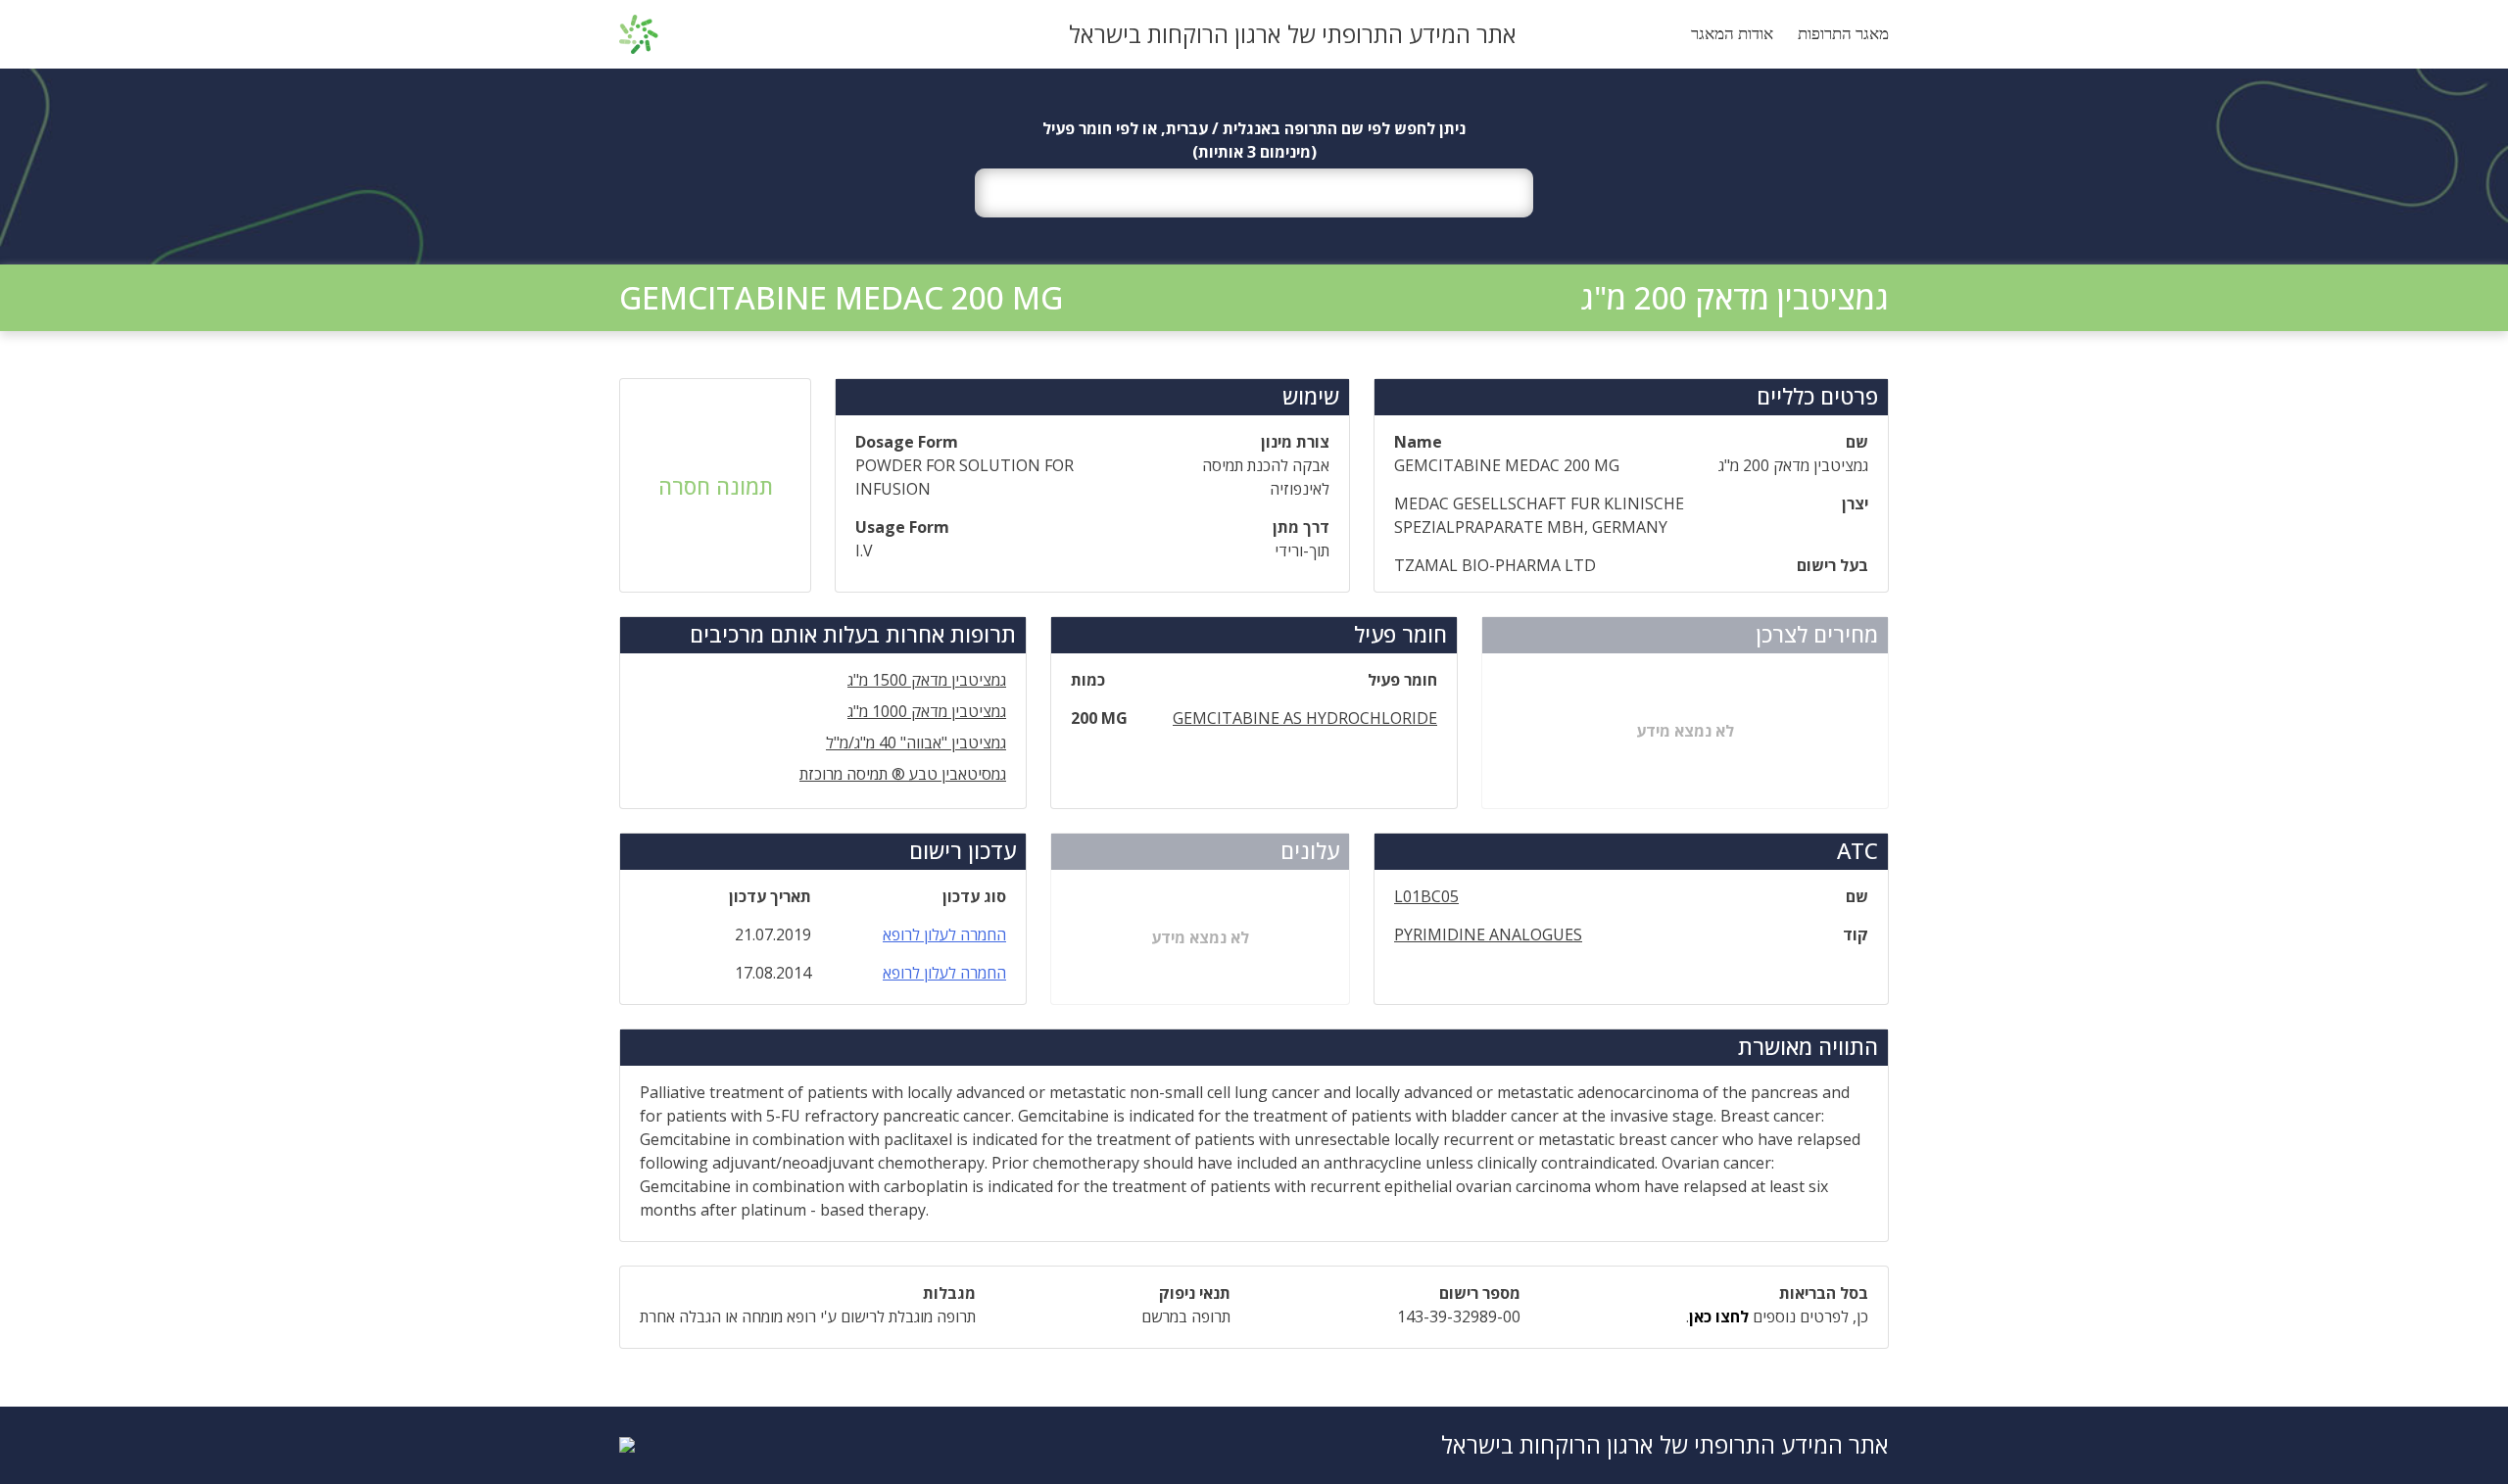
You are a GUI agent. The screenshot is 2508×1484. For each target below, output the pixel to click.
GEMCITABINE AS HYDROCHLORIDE (1305, 718)
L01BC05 (1426, 896)
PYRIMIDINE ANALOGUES (1488, 934)
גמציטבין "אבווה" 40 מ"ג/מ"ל (916, 742)
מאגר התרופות (1843, 34)
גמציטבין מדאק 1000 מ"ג (927, 711)
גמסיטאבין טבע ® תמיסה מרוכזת (903, 774)
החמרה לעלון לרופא (944, 934)
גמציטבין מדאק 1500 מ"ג (927, 680)
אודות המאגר (1732, 34)
